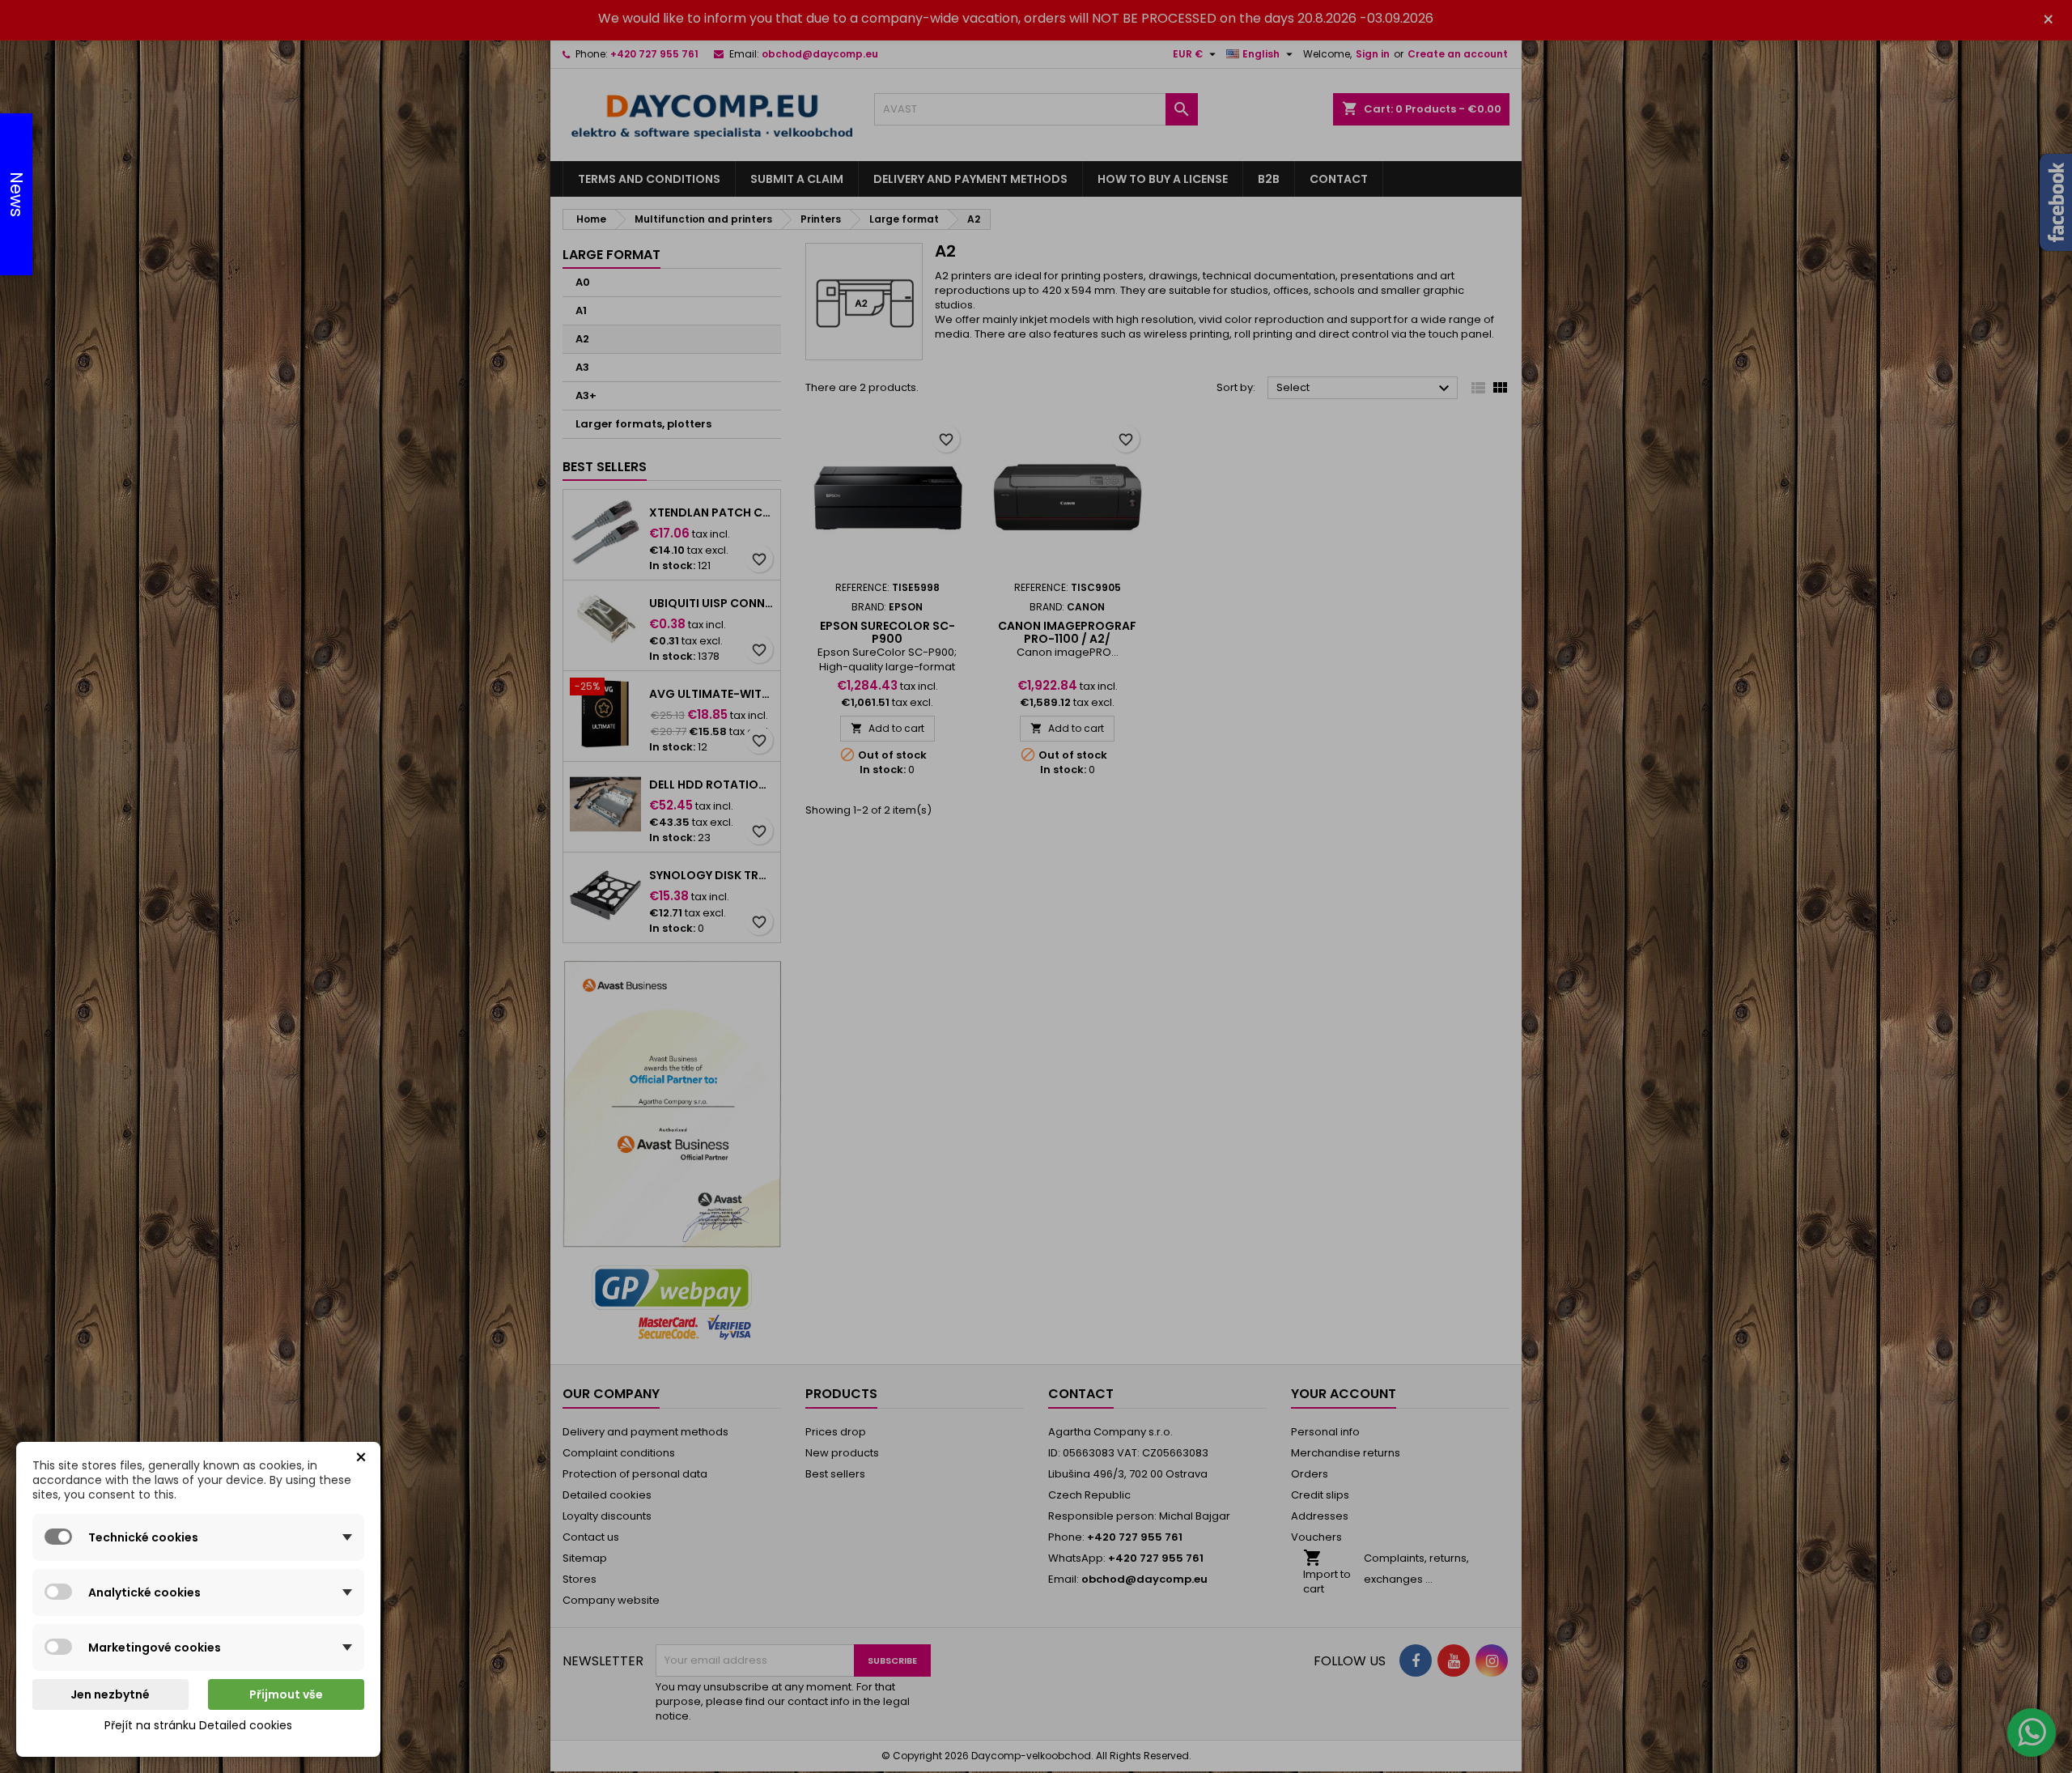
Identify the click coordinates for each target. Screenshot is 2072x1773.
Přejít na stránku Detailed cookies (198, 1725)
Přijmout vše (286, 1694)
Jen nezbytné (110, 1694)
